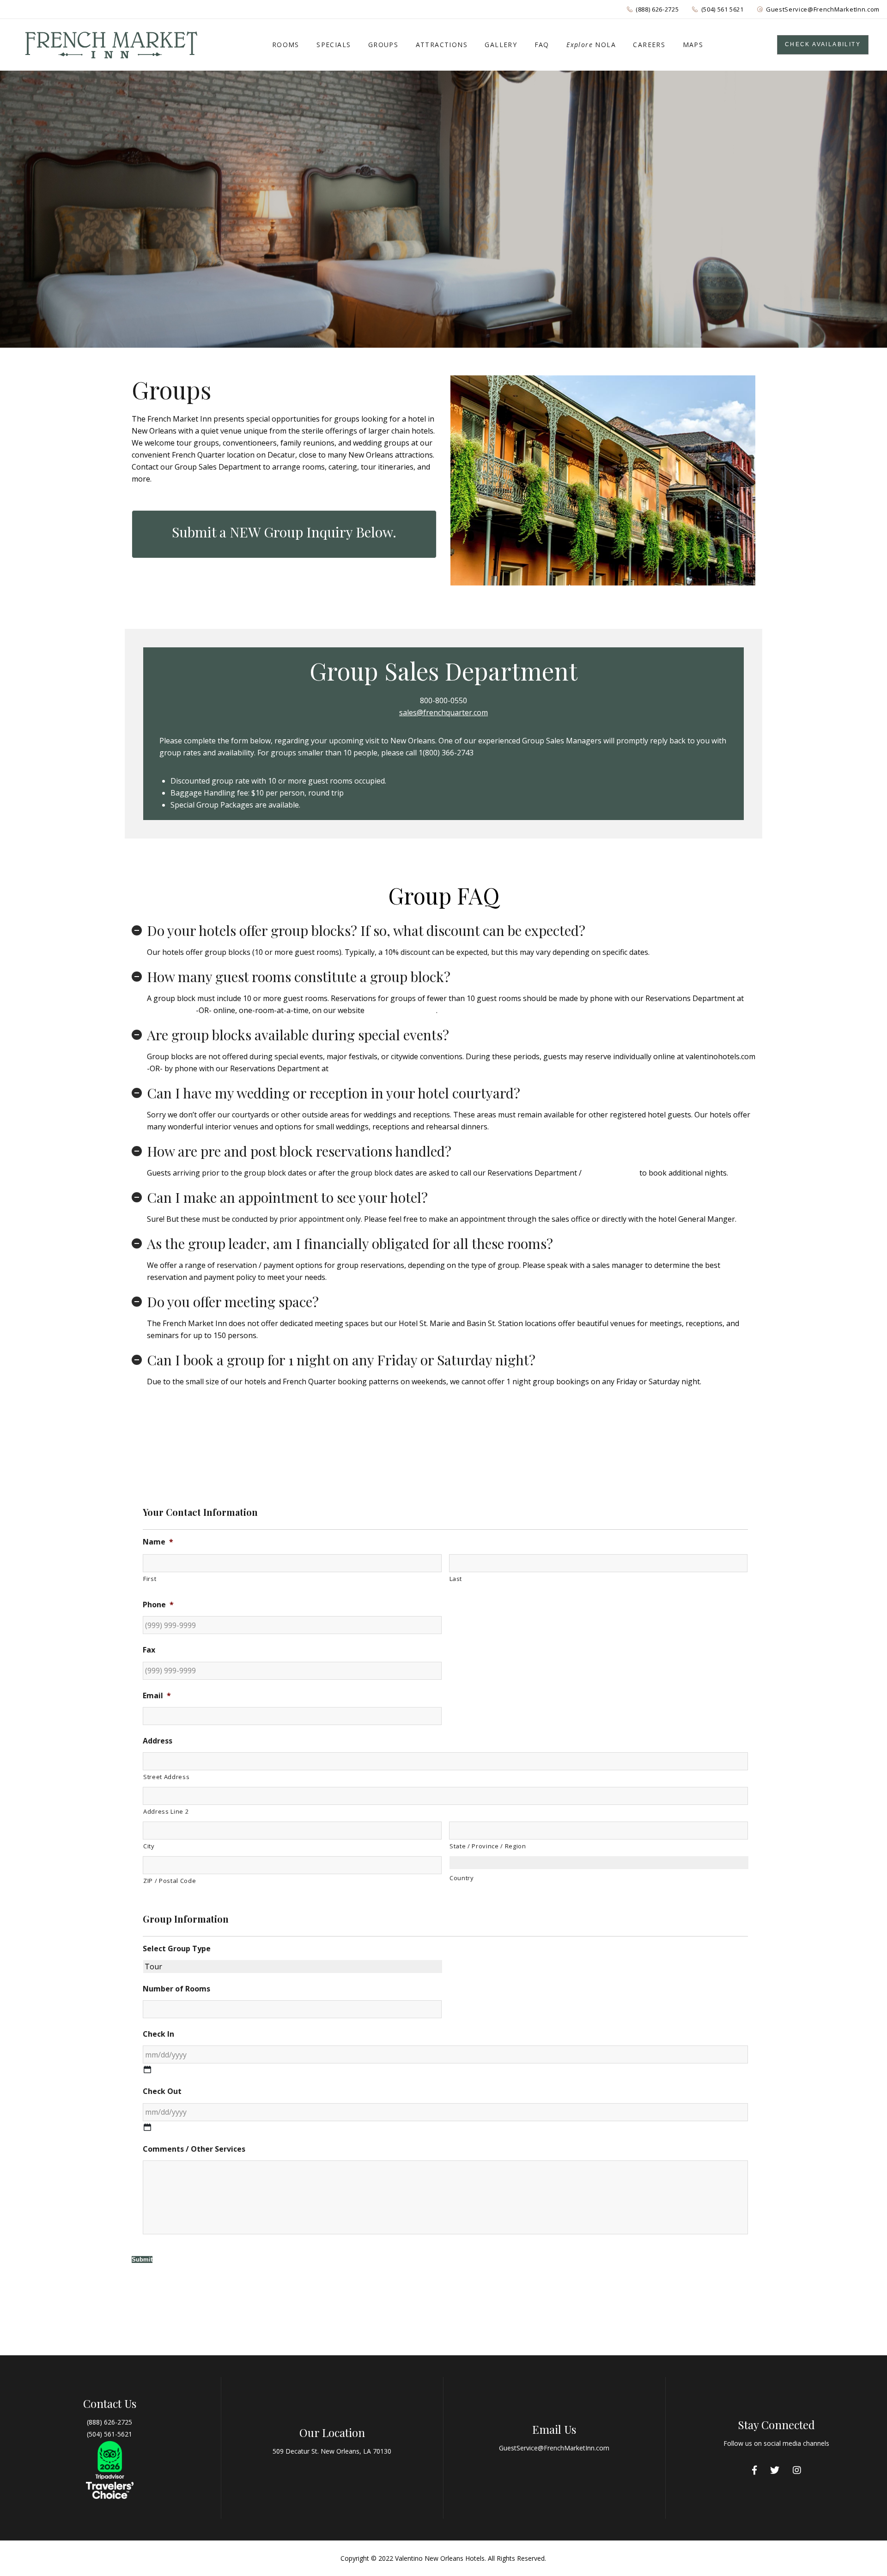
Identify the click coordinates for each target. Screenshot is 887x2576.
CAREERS (649, 45)
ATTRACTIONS (442, 45)
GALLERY (501, 45)
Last (456, 1579)
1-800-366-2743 (611, 1173)
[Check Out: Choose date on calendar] (147, 2127)
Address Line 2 (166, 1811)
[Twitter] (775, 2470)
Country (462, 1878)
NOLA (591, 45)
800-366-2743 (170, 1010)
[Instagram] (797, 2470)
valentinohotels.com (401, 1010)
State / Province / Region (488, 1846)
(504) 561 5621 (723, 9)
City (149, 1846)
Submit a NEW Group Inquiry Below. (284, 532)
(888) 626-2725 (657, 9)
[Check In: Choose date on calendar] (147, 2069)
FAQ (542, 45)
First (150, 1579)
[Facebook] (754, 2470)
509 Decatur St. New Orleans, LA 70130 (332, 2451)
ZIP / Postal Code (170, 1881)
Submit (142, 2259)
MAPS (693, 45)
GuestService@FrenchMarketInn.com (823, 9)
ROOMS (286, 45)
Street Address (166, 1777)
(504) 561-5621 (109, 2434)
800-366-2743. (355, 1068)
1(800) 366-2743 (446, 753)
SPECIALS (334, 45)
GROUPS (383, 45)
